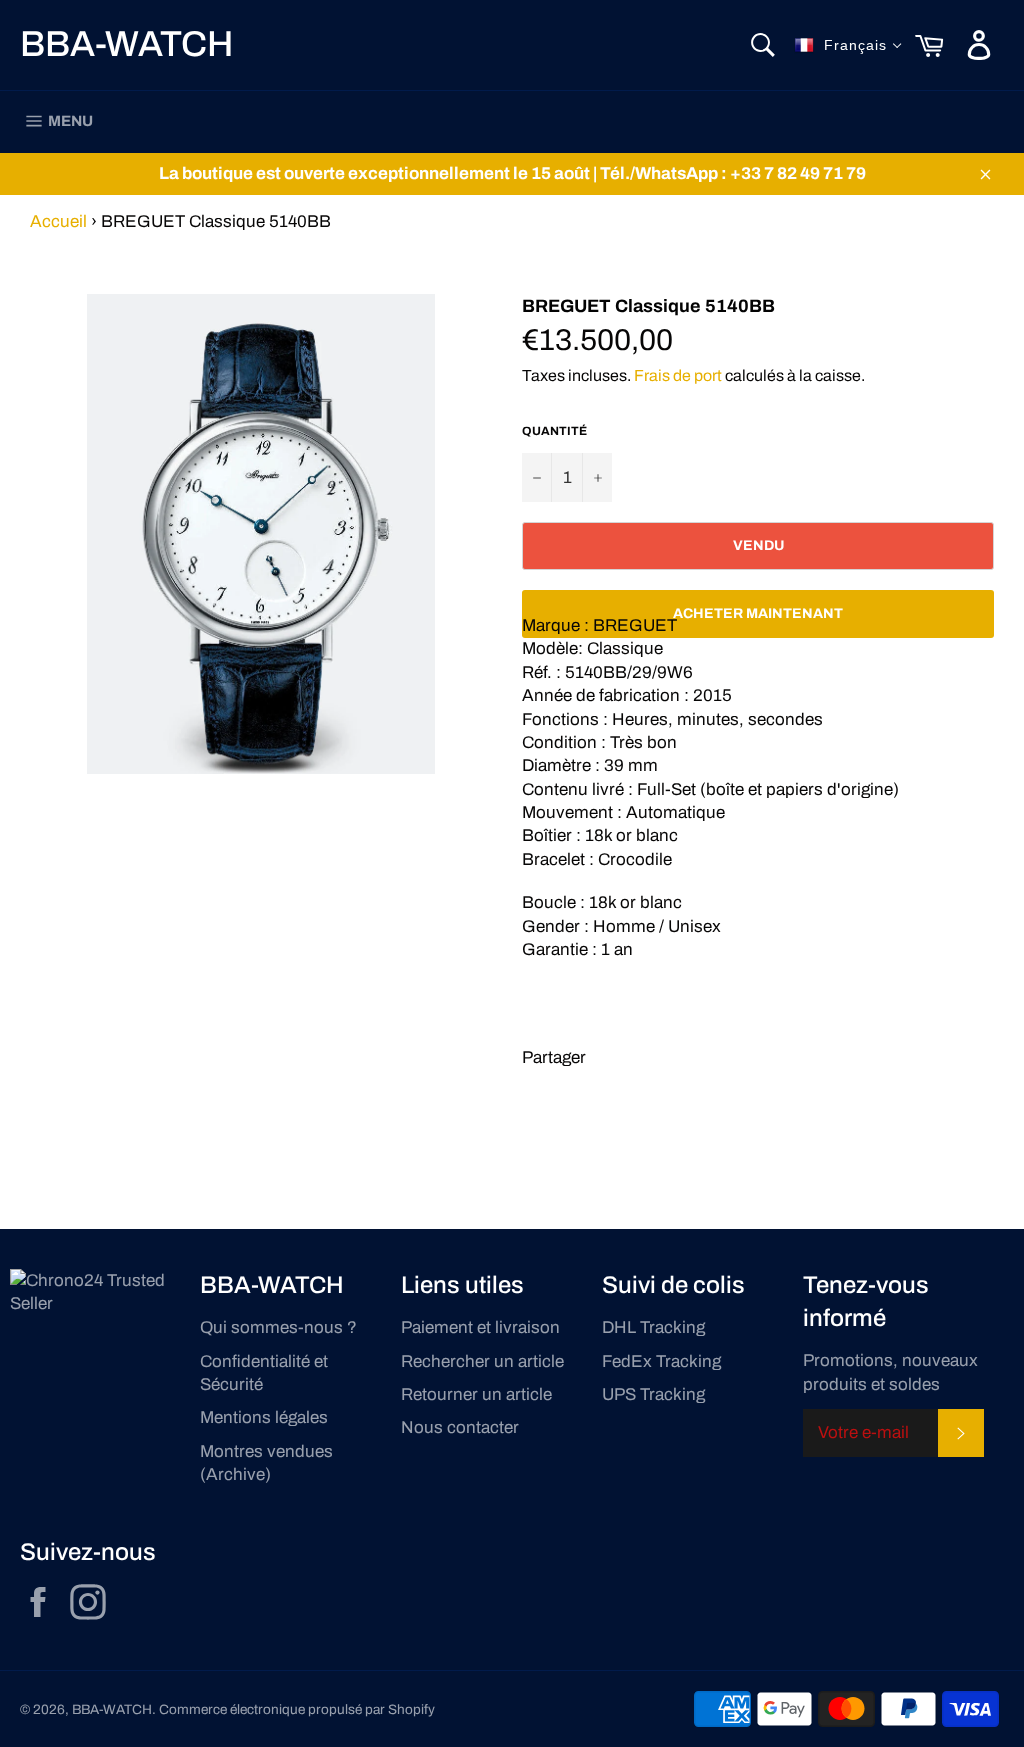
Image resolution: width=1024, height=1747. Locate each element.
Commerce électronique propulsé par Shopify (297, 1709)
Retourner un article (476, 1394)
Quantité (554, 431)
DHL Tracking (653, 1327)
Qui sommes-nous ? (278, 1327)
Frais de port (678, 375)
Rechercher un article (482, 1361)
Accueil (58, 221)
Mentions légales (264, 1417)
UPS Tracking (653, 1394)
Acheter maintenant (758, 613)
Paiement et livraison (480, 1327)
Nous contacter (460, 1427)
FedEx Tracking (661, 1361)
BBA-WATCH (126, 44)
